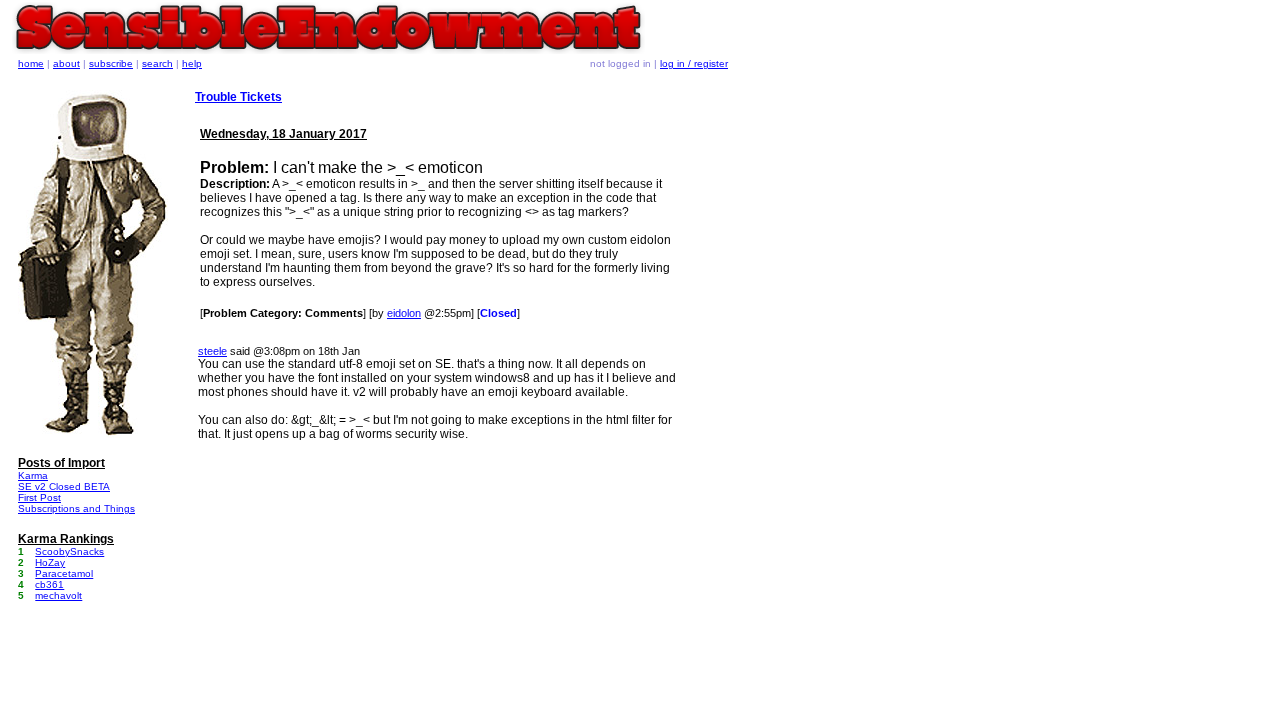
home (31, 63)
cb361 (49, 584)
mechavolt (58, 595)
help (192, 63)
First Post (39, 497)
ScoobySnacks (69, 551)
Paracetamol (64, 573)
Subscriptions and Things (76, 508)
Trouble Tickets (238, 97)
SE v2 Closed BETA (64, 486)
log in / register (694, 63)
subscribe (111, 63)
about (66, 63)
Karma (33, 475)
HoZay (50, 562)
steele (212, 351)
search (157, 63)
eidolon (404, 313)
